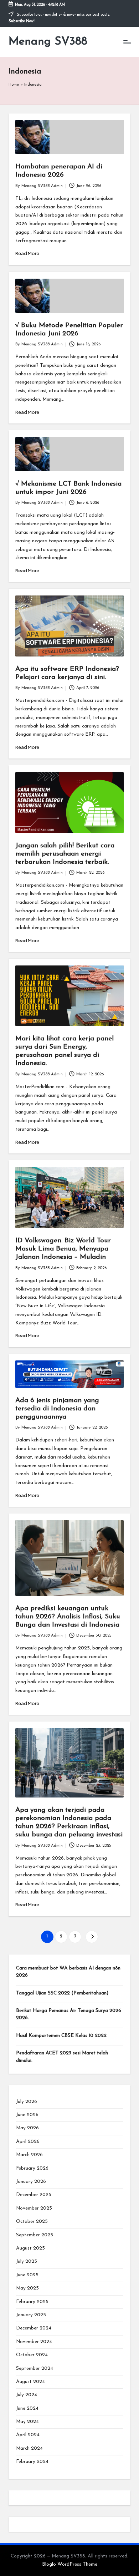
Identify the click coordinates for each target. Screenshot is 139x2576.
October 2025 (32, 2222)
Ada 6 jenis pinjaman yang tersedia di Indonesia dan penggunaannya (57, 1409)
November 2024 (34, 2342)
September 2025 (35, 2235)
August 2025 (30, 2248)
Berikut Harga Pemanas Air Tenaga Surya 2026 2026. (69, 2014)
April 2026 (28, 2142)
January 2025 (31, 2315)
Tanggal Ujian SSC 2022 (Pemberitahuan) (62, 1993)
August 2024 (30, 2382)
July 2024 (27, 2395)
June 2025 (27, 2275)
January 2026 (31, 2182)
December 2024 (34, 2328)
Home (14, 85)
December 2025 (34, 2195)
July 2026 (27, 2102)
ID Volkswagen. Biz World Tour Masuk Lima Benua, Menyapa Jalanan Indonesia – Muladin (63, 1249)
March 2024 (29, 2448)
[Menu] (127, 42)
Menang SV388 (48, 42)
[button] (92, 1937)
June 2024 (27, 2408)
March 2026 (29, 2155)
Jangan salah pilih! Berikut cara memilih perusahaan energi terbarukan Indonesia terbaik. (65, 854)
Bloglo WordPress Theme (70, 2564)
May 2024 (27, 2422)
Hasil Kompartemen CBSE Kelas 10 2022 (61, 2036)
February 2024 (32, 2462)
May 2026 (27, 2128)
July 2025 (27, 2261)
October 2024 (32, 2355)
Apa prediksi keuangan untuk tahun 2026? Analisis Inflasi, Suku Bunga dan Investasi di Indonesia (68, 1617)
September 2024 (35, 2369)
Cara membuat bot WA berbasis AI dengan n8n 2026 (68, 1972)
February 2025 (32, 2302)
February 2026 (32, 2168)
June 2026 (27, 2115)
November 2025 (34, 2208)
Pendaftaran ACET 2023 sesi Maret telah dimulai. (62, 2057)
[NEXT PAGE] (92, 1937)
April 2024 (28, 2435)
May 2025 (27, 2288)
